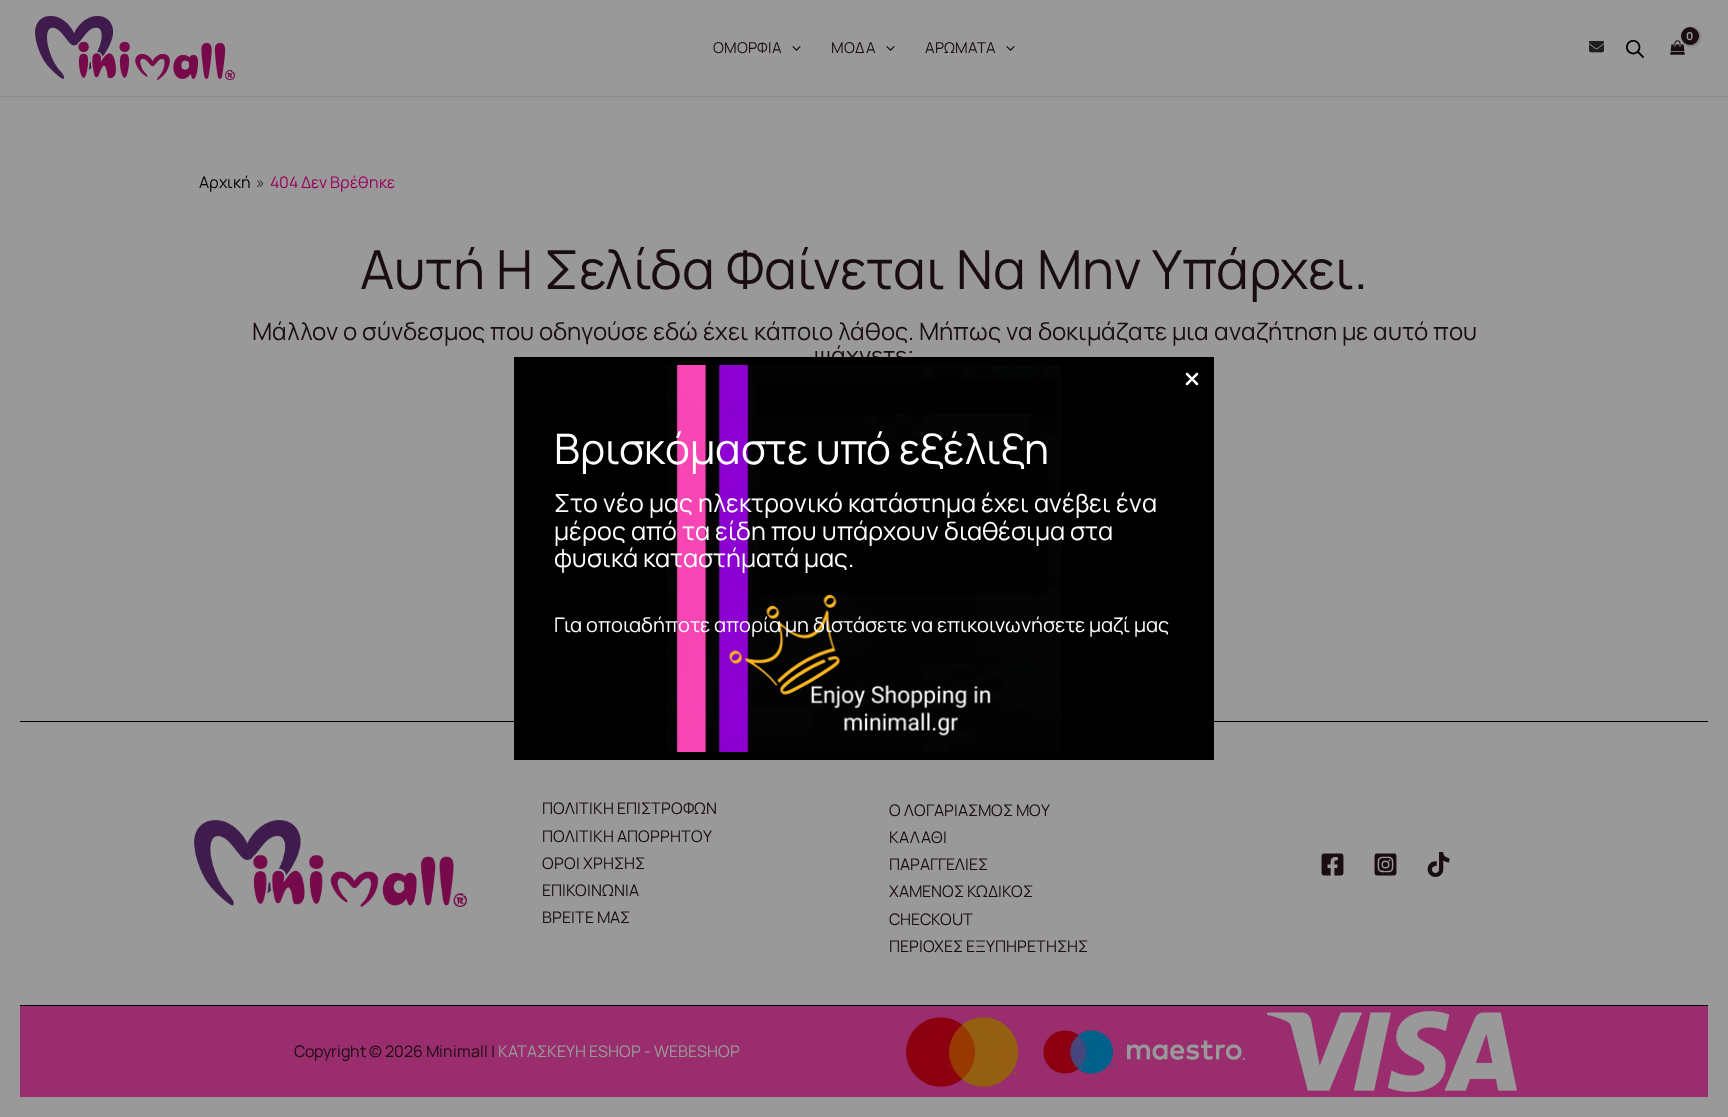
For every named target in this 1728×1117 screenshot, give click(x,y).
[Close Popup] (1192, 380)
